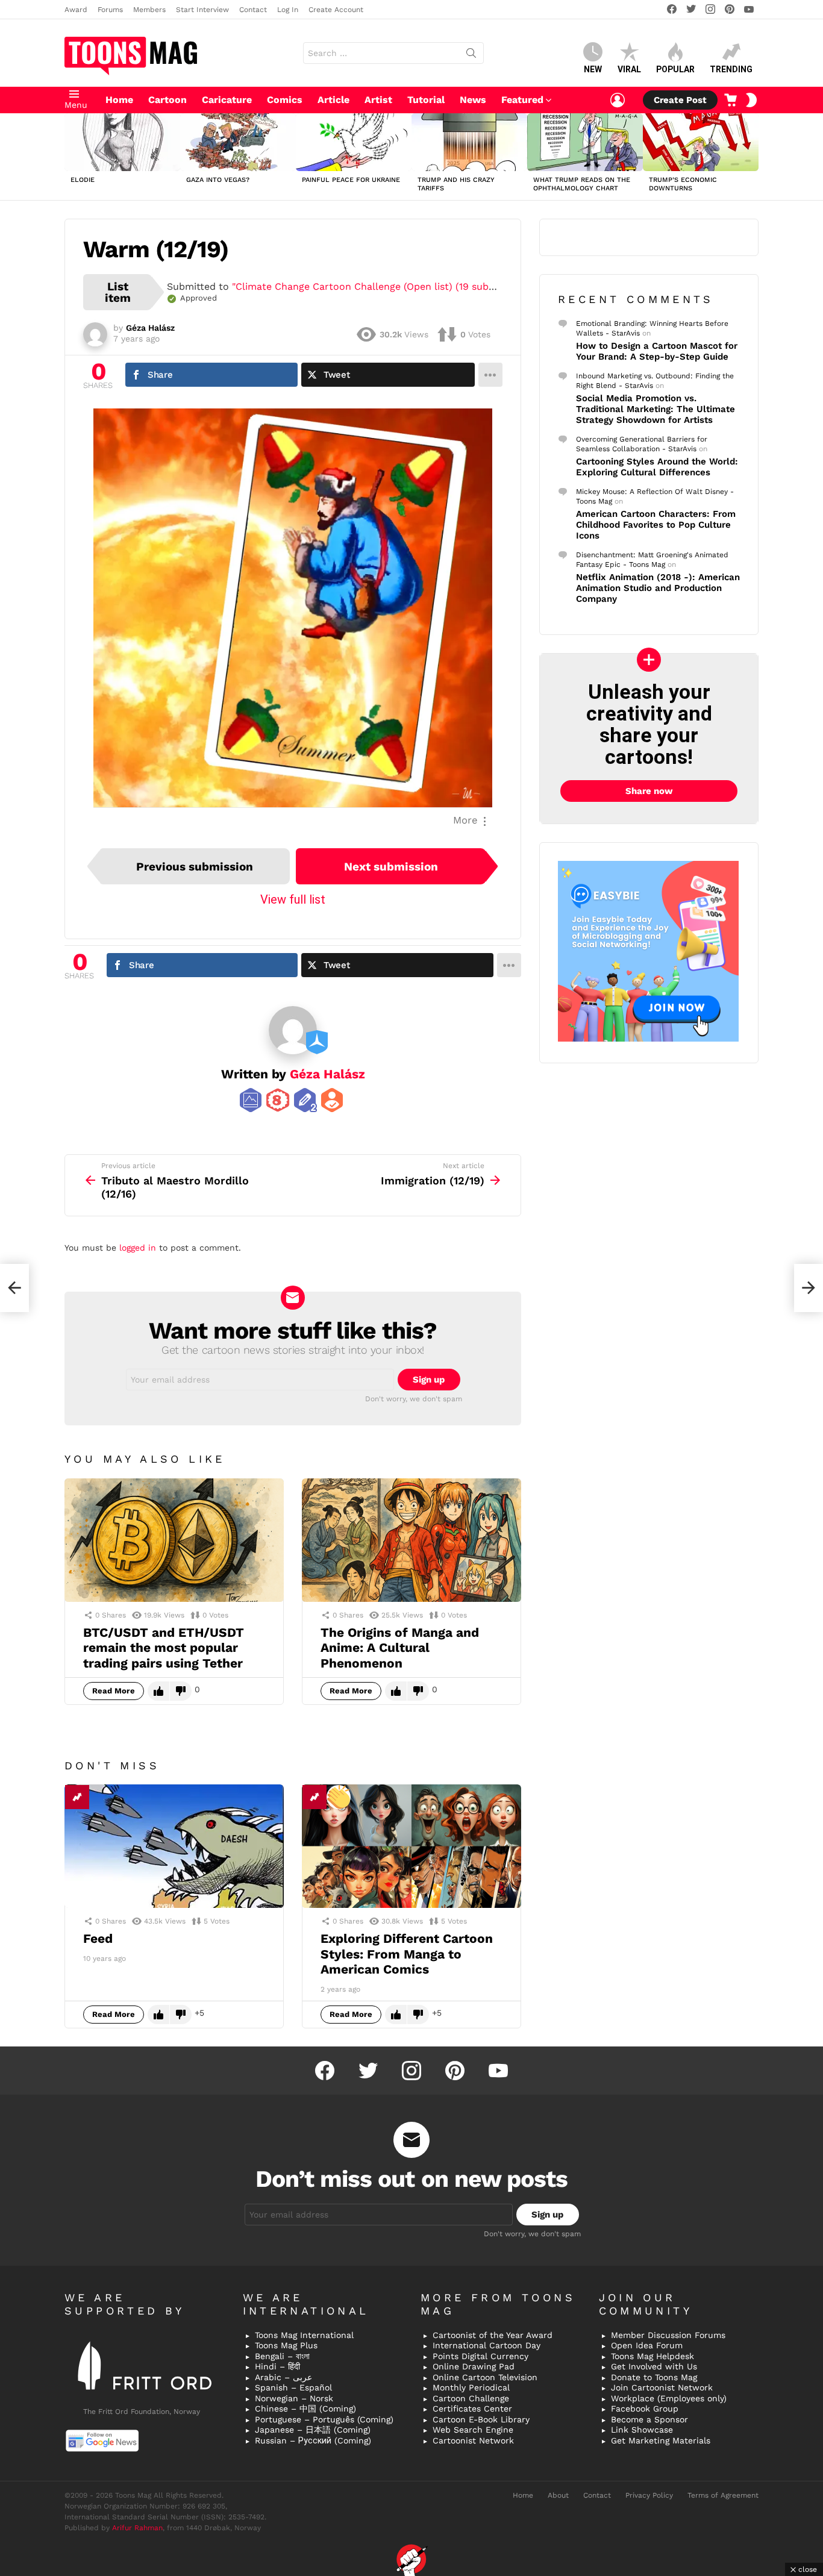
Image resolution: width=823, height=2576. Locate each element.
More (465, 820)
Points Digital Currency (480, 2356)
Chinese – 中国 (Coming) (305, 2409)
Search (471, 55)
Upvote (158, 1691)
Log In (288, 10)
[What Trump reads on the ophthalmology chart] (585, 142)
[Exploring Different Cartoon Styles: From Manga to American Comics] (411, 1846)
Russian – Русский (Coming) (313, 2440)
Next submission (391, 867)
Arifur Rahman (137, 2528)
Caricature (227, 100)
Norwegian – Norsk (294, 2398)
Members (149, 10)
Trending (731, 69)
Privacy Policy (649, 2495)
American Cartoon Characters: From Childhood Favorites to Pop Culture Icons (656, 525)
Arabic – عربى (283, 2377)
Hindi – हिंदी (277, 2366)
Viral (629, 69)
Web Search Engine (473, 2430)
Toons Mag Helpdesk (652, 2356)
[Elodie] (122, 142)
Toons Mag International (304, 2335)
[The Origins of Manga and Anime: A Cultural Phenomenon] (411, 1540)
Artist (378, 100)
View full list (293, 899)
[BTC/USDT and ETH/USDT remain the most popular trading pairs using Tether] (174, 1540)
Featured (522, 100)
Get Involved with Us (654, 2366)
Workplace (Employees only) (669, 2398)
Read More (114, 1691)
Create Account (336, 10)
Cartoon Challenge (471, 2398)
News (473, 100)
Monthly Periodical (471, 2387)
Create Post (680, 100)
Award (76, 10)
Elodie (83, 180)
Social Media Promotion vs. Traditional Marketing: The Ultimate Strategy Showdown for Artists (656, 409)
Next (753, 157)
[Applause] (339, 1797)
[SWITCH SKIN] (751, 100)
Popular (675, 69)
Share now (649, 791)
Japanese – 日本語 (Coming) (313, 2430)
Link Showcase (642, 2430)
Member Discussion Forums (668, 2335)
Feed (98, 1938)
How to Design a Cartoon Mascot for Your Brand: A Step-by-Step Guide (657, 351)
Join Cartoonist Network (662, 2387)
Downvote (181, 1691)
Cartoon (167, 100)
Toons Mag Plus (286, 2345)
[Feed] (174, 1846)
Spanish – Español (293, 2387)
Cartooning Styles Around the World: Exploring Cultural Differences (657, 467)
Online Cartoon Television (485, 2377)
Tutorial (426, 100)
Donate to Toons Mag (654, 2377)
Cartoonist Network (473, 2440)
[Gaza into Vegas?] (238, 142)
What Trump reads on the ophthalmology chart (582, 184)
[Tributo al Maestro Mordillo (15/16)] (14, 1288)
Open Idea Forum (647, 2345)
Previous (70, 157)
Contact (253, 10)
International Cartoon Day (487, 2345)
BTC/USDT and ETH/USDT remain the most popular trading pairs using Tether (164, 1648)
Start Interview (202, 10)
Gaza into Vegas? (218, 180)
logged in (138, 1248)
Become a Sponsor (649, 2419)
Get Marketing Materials (661, 2440)
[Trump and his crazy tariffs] (469, 142)
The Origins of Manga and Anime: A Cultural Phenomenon (400, 1648)
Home (119, 100)
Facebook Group (645, 2409)
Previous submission (195, 867)
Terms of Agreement (723, 2495)
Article (333, 100)
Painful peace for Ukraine (351, 180)
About (558, 2495)
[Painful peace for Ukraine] (354, 142)
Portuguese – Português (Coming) (324, 2419)
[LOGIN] (618, 100)
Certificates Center (472, 2409)
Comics (285, 100)
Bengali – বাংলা (282, 2356)
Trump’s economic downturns (683, 184)
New (593, 69)
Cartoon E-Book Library (481, 2419)
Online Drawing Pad (474, 2366)
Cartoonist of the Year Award (493, 2335)
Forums (110, 10)
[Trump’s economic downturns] (701, 142)
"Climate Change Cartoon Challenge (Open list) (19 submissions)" (384, 286)
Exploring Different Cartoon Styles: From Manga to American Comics (407, 1954)
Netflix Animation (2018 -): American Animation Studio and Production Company (658, 588)
